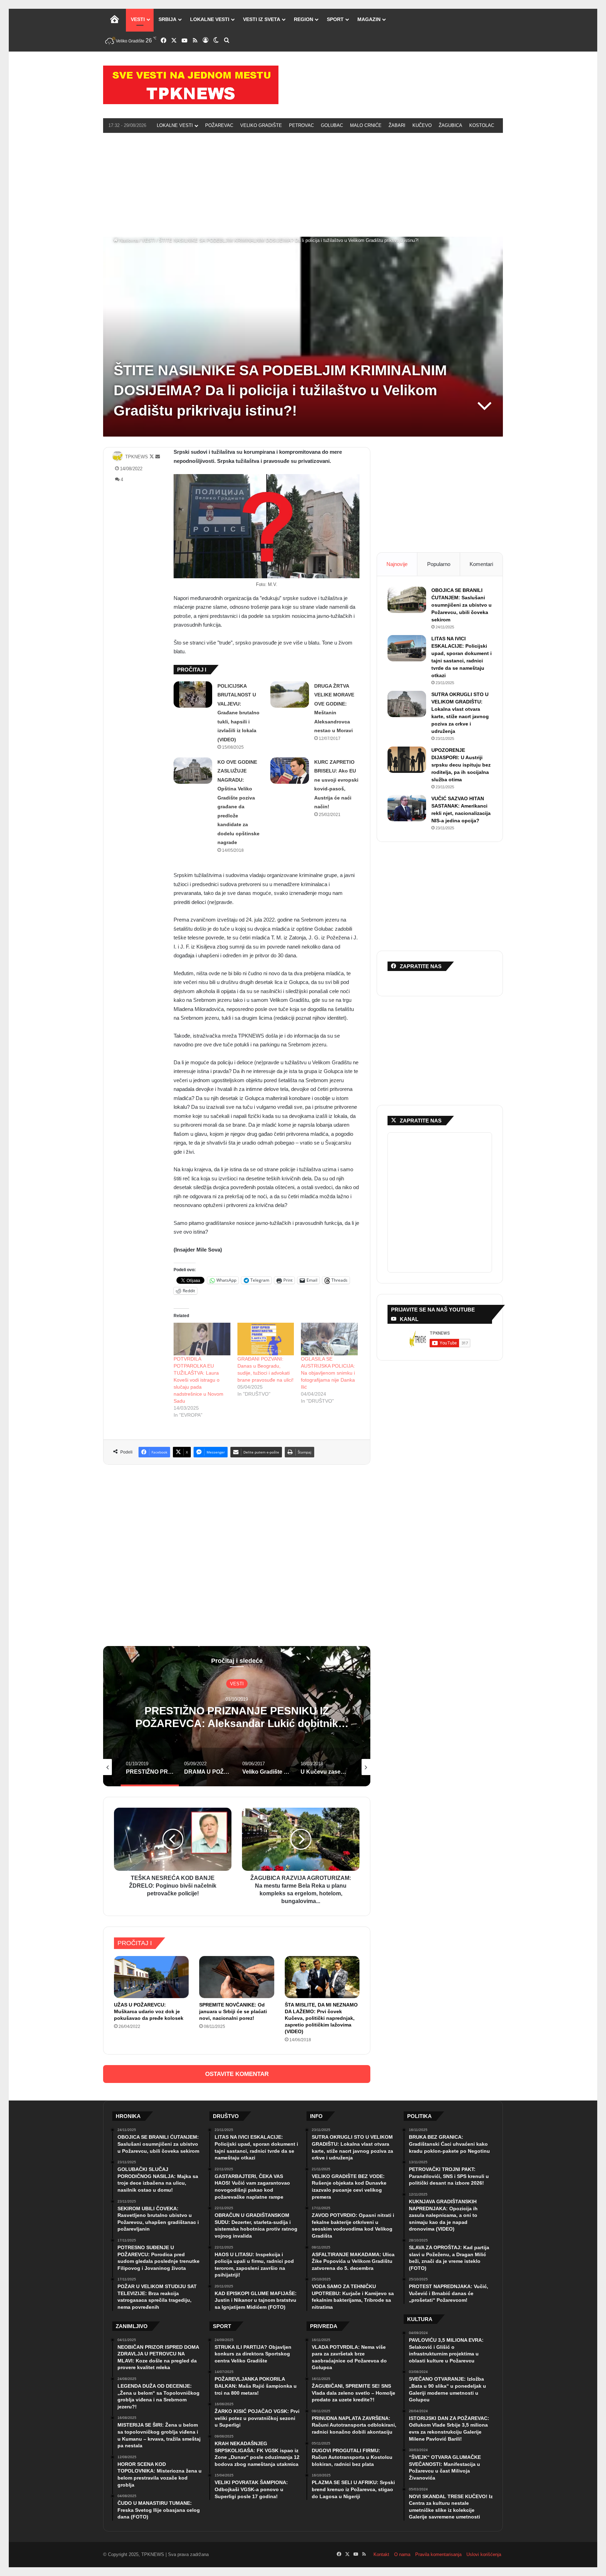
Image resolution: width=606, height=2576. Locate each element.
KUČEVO (422, 125)
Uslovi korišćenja (484, 2554)
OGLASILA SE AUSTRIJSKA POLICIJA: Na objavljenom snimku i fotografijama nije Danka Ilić (328, 1373)
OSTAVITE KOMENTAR (237, 2074)
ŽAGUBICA (450, 125)
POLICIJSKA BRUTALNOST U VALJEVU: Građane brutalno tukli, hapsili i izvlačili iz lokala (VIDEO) (238, 713)
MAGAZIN (369, 19)
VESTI (138, 19)
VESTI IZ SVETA (262, 19)
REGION (304, 19)
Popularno (439, 564)
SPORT (335, 19)
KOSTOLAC (482, 125)
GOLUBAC (332, 125)
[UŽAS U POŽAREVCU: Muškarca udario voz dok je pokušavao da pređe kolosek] (151, 1977)
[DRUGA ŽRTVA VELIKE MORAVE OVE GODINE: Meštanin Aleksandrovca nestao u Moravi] (290, 694)
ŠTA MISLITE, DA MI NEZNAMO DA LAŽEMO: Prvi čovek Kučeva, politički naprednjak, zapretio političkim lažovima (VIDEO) (321, 2018)
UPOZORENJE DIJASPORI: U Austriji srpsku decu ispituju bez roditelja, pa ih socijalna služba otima (461, 765)
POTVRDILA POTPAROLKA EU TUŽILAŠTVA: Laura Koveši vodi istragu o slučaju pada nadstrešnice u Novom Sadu (198, 1380)
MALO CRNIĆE (366, 125)
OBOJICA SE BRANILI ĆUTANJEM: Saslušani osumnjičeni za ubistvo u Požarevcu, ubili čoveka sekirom (462, 605)
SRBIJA (167, 19)
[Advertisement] (303, 184)
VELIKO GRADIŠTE (261, 125)
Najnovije (397, 564)
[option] (237, 1716)
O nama (402, 2554)
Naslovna (128, 240)
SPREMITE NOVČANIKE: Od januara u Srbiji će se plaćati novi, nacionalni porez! (233, 2011)
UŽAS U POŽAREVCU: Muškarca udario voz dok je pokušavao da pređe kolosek (149, 2011)
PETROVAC (301, 125)
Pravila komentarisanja (438, 2554)
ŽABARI (397, 125)
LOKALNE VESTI (210, 19)
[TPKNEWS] (191, 85)
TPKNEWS (137, 457)
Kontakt (381, 2554)
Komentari (481, 564)
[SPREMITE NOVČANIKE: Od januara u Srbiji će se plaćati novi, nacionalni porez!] (237, 1977)
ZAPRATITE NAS (421, 1121)
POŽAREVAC (219, 125)
